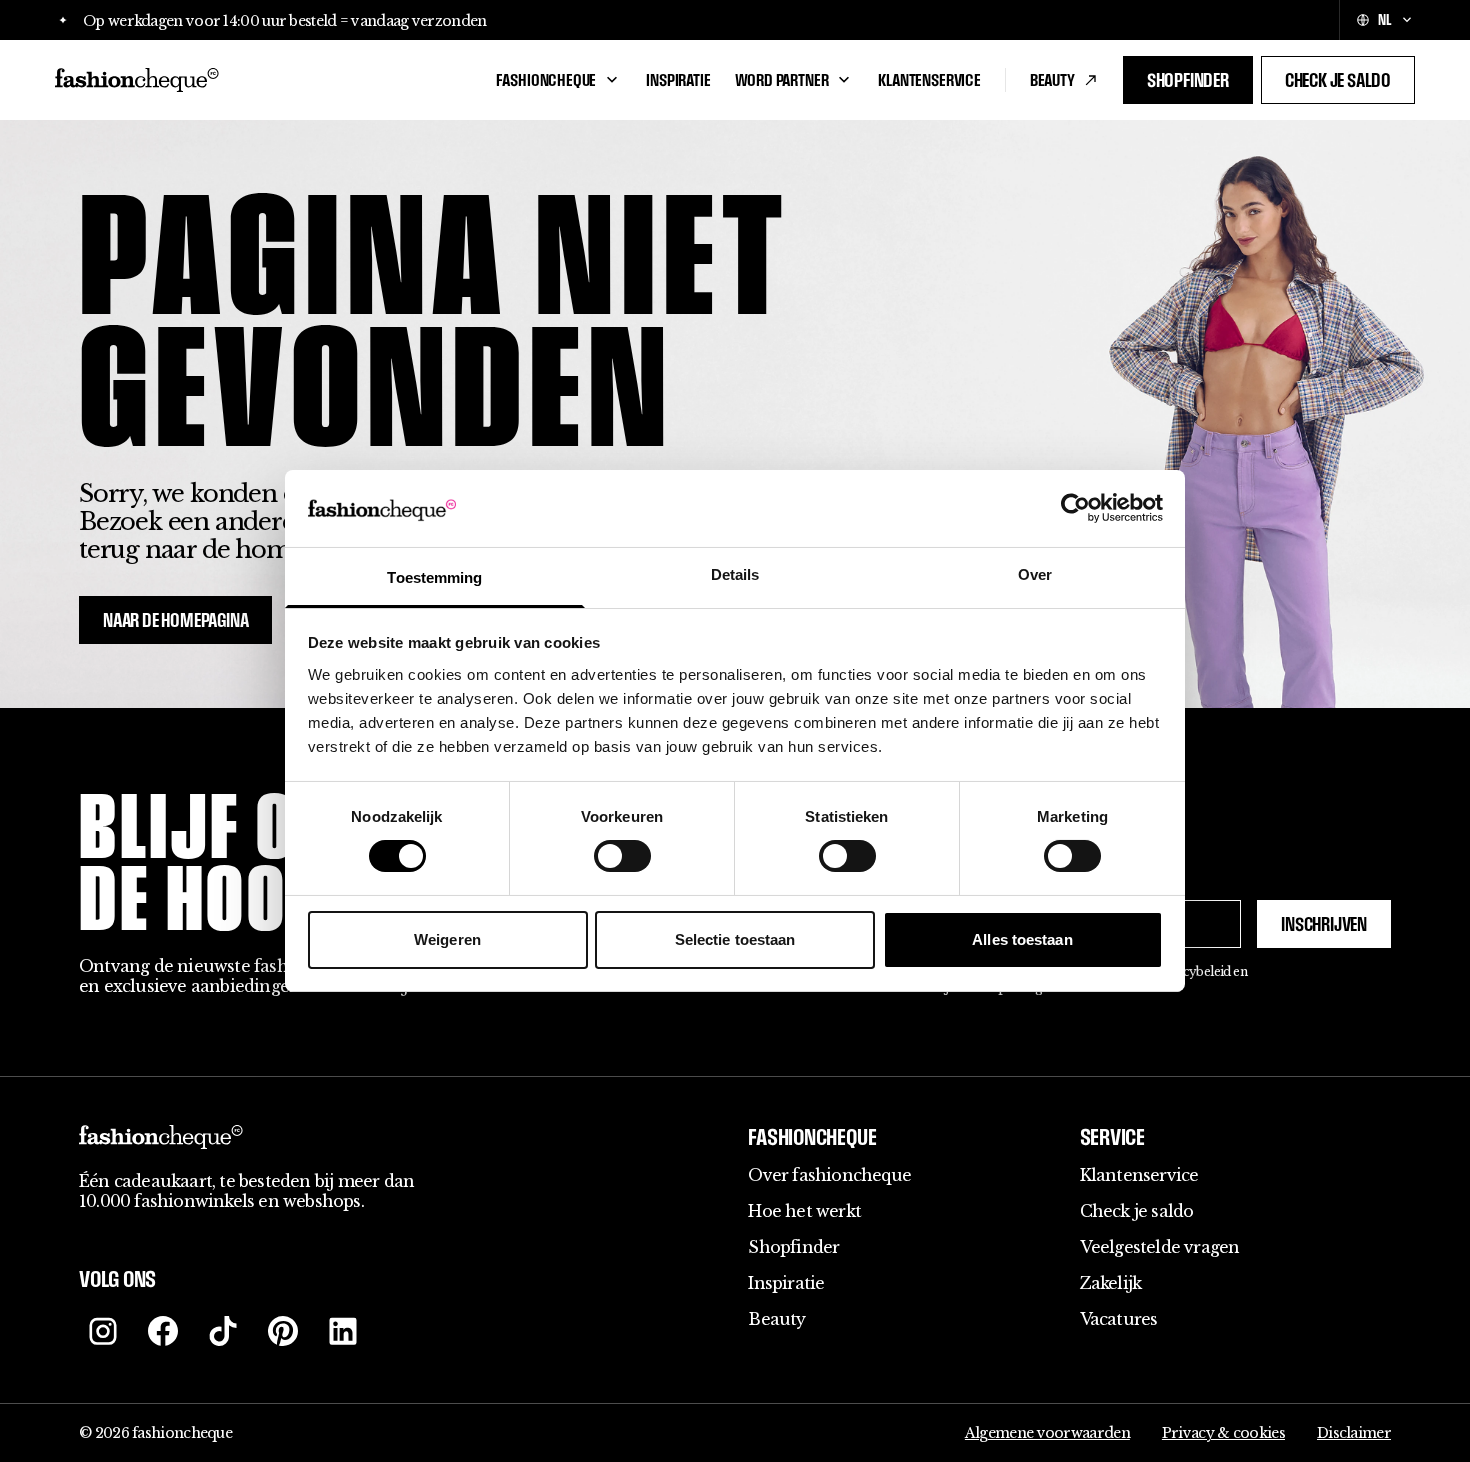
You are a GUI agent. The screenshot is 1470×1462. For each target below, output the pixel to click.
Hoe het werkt (804, 1211)
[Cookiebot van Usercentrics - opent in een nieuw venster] (1075, 508)
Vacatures (1119, 1319)
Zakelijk (1111, 1283)
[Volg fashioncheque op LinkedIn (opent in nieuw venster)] (343, 1331)
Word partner (782, 80)
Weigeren (447, 939)
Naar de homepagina (175, 620)
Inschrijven (1324, 924)
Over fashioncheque (829, 1175)
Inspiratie (678, 80)
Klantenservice (929, 80)
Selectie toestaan (735, 939)
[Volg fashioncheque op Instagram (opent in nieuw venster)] (103, 1331)
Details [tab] (735, 574)
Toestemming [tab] (434, 577)
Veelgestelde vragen (1160, 1247)
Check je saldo (1338, 80)
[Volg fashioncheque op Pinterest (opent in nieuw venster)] (283, 1331)
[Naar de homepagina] (263, 80)
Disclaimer (1354, 1433)
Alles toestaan (1022, 939)
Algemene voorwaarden (1047, 1433)
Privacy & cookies (1223, 1433)
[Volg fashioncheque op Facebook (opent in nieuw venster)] (163, 1331)
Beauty (1052, 80)
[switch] (622, 856)
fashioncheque (546, 80)
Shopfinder (1188, 80)
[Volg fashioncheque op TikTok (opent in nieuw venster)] (223, 1331)
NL (1384, 19)
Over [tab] (1035, 574)
